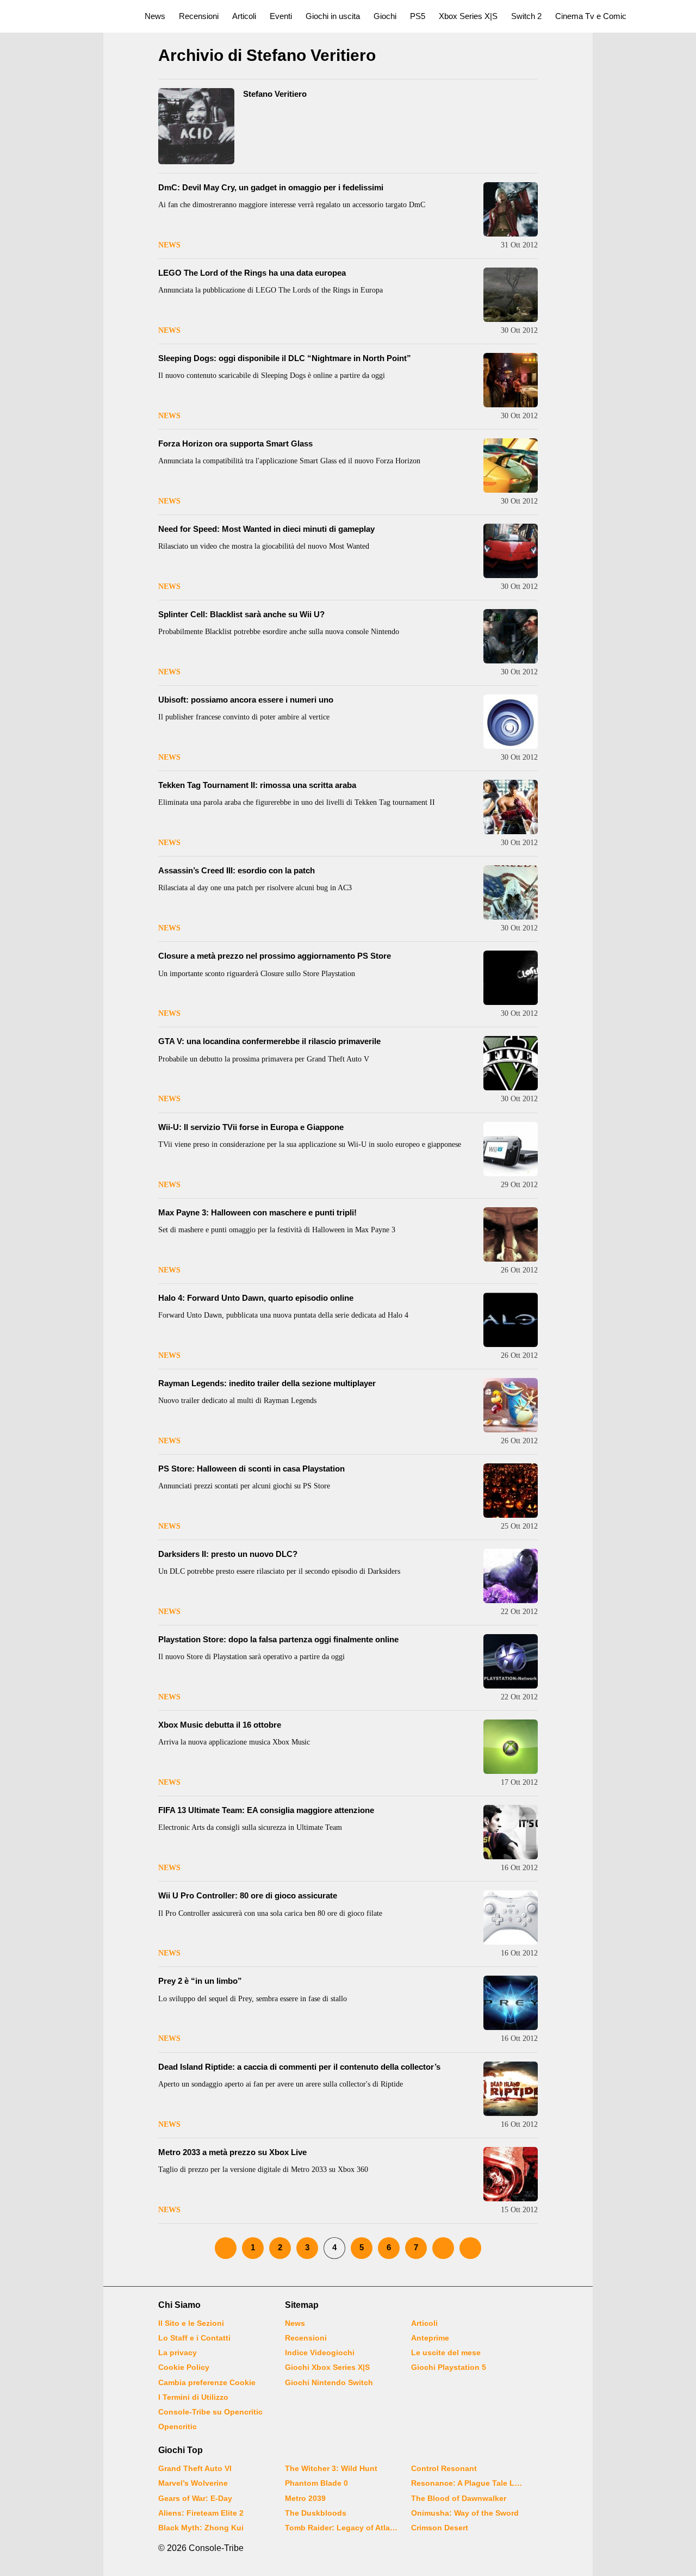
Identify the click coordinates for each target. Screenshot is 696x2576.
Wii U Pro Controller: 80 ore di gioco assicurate (248, 1895)
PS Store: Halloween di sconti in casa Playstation (251, 1469)
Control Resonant (444, 2468)
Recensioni (199, 16)
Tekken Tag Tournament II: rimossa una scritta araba (257, 785)
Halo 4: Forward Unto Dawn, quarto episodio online (256, 1298)
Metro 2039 (305, 2498)
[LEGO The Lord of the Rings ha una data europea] (511, 295)
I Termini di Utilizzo (193, 2397)
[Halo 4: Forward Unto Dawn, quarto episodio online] (511, 1320)
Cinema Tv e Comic (591, 16)
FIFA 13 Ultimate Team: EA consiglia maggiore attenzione (266, 1810)
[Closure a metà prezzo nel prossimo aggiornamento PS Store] (511, 978)
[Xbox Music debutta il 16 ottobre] (511, 1747)
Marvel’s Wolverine (193, 2483)
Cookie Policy (184, 2367)
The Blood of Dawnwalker (459, 2498)
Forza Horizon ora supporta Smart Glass (235, 443)
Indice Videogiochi (320, 2352)
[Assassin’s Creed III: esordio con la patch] (511, 892)
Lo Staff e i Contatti (194, 2338)
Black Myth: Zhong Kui (201, 2528)
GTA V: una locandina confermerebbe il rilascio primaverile (269, 1041)
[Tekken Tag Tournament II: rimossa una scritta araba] (511, 807)
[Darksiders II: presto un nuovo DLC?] (511, 1576)
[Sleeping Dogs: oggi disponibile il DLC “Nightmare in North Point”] (511, 380)
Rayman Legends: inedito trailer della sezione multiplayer (267, 1383)
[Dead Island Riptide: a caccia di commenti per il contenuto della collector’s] (511, 2089)
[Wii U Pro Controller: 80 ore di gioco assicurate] (511, 1917)
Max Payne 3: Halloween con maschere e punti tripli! (257, 1212)
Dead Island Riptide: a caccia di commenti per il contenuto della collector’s (299, 2067)
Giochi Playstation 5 (449, 2367)
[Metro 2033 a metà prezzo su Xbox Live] (511, 2174)
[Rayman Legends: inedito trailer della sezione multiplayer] (511, 1405)
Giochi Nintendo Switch (329, 2382)
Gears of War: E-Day (195, 2498)
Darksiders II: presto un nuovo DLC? (228, 1554)
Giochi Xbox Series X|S (327, 2367)
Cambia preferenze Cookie (207, 2382)
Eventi (281, 16)
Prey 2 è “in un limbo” (200, 1981)
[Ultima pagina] (470, 2248)
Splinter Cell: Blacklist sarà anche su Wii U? (241, 614)
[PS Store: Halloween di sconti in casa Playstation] (511, 1491)
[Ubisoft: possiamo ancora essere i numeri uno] (511, 722)
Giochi (385, 16)
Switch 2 (526, 16)
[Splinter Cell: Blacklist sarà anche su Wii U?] (511, 636)
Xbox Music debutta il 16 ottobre (220, 1725)
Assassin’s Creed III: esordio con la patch (237, 870)
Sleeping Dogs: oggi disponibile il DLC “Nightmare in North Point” (285, 358)
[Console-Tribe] (66, 16)
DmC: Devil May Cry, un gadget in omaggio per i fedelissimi (271, 187)
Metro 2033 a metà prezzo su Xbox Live (232, 2152)
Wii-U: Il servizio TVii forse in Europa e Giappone (251, 1127)
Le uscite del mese (446, 2352)
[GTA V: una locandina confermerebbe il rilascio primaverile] (511, 1063)
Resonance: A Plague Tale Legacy (468, 2483)
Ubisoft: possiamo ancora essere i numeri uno (246, 700)
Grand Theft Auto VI (195, 2468)
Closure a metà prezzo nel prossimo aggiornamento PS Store (275, 956)
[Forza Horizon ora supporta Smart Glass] (511, 465)
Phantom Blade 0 (316, 2483)
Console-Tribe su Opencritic (210, 2412)
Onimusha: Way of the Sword (465, 2513)
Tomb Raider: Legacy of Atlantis (341, 2528)
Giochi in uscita (333, 16)
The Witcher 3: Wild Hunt (331, 2468)
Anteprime (430, 2338)
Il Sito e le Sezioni (191, 2323)
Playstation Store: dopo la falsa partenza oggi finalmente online (278, 1639)
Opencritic (178, 2426)
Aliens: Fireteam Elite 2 (201, 2513)
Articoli (244, 16)
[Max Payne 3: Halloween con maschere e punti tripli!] (511, 1234)
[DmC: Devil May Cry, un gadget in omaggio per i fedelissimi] (511, 209)
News (155, 16)
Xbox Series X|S (468, 16)
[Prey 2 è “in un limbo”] (511, 2003)
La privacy (178, 2352)
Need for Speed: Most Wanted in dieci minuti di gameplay (266, 529)
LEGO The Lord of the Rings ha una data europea (252, 273)
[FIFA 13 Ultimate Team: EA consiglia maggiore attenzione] (511, 1832)
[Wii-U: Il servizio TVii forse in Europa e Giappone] (511, 1149)
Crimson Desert (440, 2528)
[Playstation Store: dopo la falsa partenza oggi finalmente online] (511, 1661)
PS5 (418, 16)
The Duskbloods (316, 2513)
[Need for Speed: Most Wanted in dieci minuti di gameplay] (511, 551)
